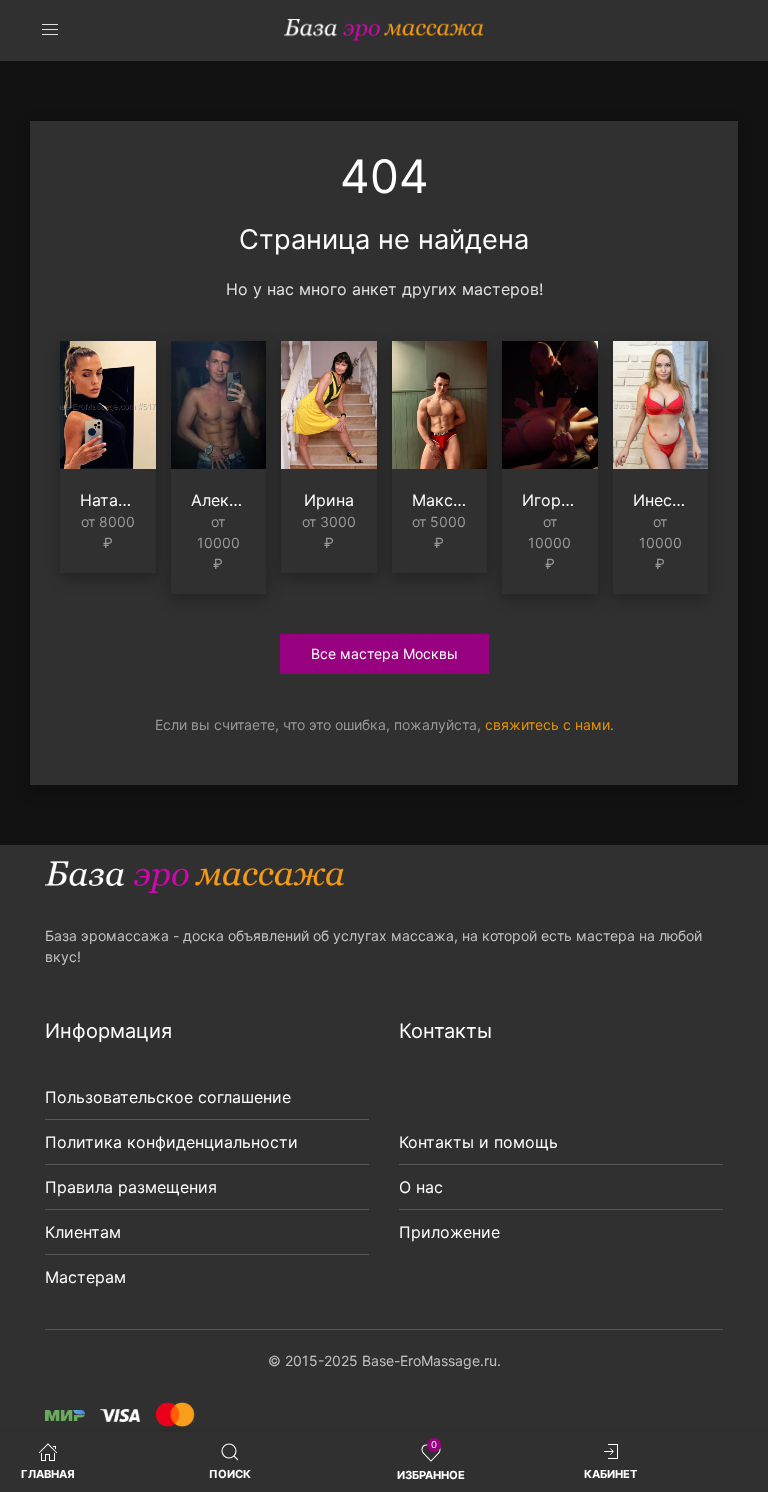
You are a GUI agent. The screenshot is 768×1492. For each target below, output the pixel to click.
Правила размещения (131, 1187)
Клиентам (83, 1232)
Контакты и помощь (478, 1142)
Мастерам (85, 1277)
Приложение (449, 1232)
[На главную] (384, 30)
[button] (50, 30)
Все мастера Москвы (384, 653)
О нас (421, 1187)
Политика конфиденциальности (171, 1142)
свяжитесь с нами (547, 724)
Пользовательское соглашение (168, 1097)
